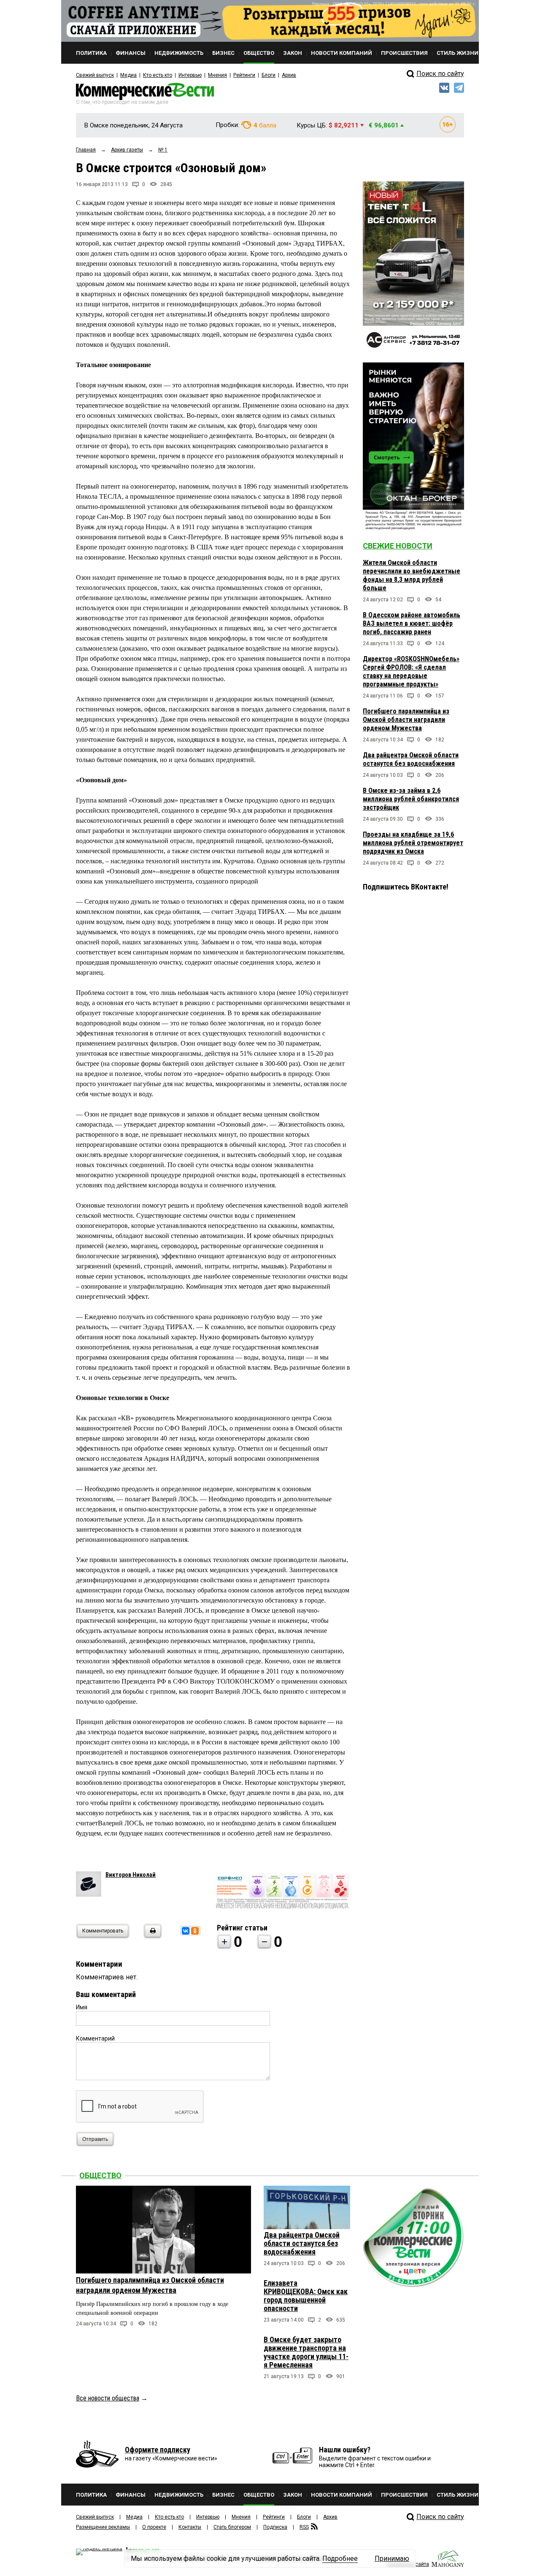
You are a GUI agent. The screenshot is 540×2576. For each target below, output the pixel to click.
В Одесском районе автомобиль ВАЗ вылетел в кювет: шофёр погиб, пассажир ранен (412, 623)
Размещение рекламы (103, 2527)
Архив (289, 75)
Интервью (190, 75)
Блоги (269, 75)
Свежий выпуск (95, 75)
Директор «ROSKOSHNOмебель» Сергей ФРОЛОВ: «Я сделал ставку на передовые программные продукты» (411, 672)
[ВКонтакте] (186, 1931)
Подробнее (340, 2558)
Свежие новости (398, 546)
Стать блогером (232, 2527)
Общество (100, 2175)
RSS (304, 2527)
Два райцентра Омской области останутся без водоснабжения (411, 759)
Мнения (217, 75)
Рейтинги (244, 75)
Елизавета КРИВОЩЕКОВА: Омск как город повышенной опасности (306, 2296)
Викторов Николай (131, 1875)
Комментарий (95, 2038)
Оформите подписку (158, 2450)
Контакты (190, 2527)
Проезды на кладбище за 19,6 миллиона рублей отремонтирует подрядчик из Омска (413, 843)
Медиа (128, 75)
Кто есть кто (158, 75)
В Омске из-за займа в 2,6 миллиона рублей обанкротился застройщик (411, 799)
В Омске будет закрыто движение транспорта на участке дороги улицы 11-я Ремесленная (306, 2352)
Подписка (275, 2527)
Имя (82, 2007)
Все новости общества (108, 2398)
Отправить (95, 2139)
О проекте (154, 2527)
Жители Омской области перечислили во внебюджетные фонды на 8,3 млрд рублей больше (412, 575)
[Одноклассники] (195, 1931)
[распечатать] (151, 1936)
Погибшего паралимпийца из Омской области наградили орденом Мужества (406, 720)
